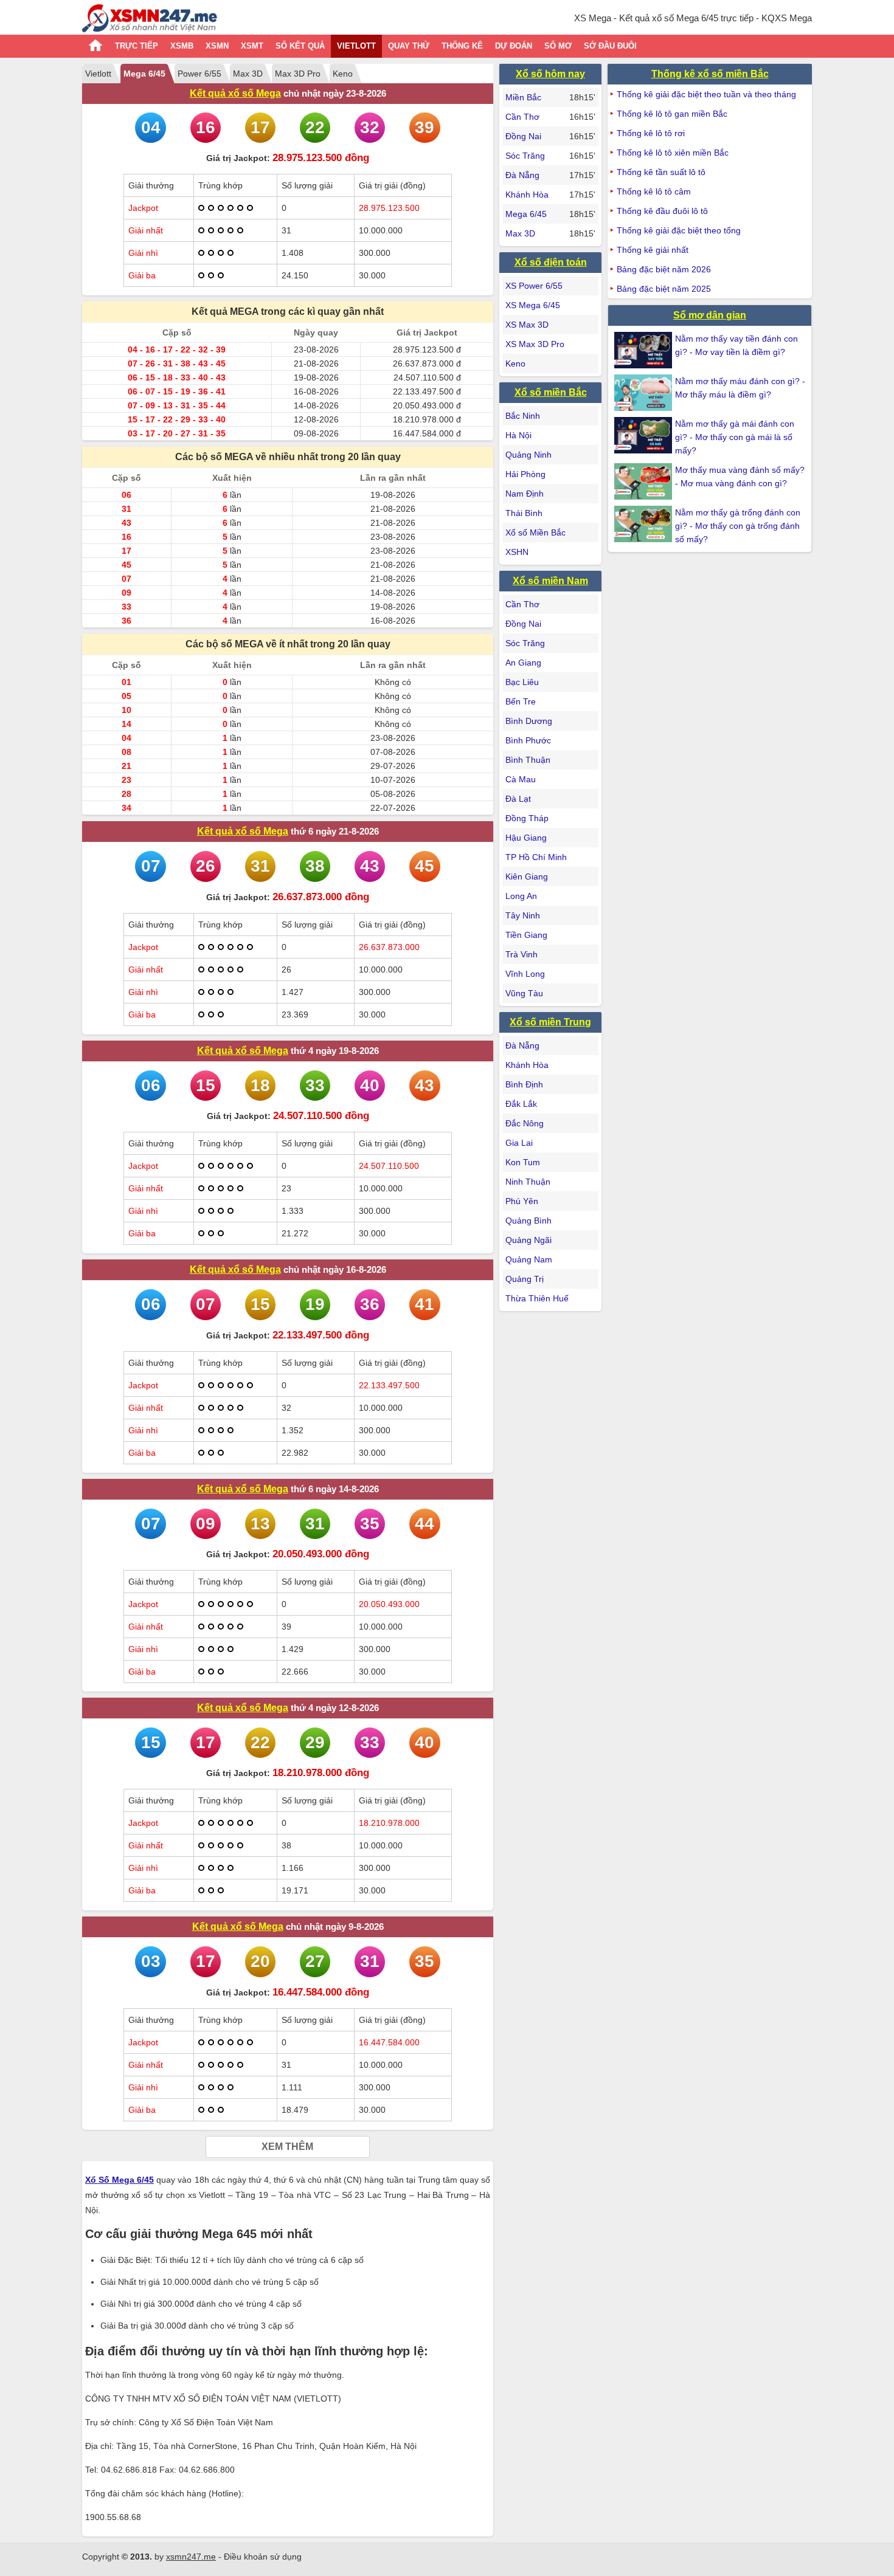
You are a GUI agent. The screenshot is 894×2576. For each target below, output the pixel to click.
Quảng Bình (528, 1221)
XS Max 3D (527, 325)
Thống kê (462, 46)
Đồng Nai (523, 136)
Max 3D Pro (298, 74)
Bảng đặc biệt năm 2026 (664, 269)
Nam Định (525, 494)
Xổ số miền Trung (550, 1022)
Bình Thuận (528, 760)
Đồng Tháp (527, 818)
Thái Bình (524, 513)
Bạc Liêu (522, 682)
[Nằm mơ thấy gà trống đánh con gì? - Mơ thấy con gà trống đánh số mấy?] (645, 524)
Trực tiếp (137, 46)
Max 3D (248, 74)
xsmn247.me (191, 2557)
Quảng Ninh (528, 455)
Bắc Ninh (523, 416)
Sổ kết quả (300, 46)
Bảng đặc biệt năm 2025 (664, 289)
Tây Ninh (523, 915)
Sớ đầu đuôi (610, 46)
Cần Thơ (522, 117)
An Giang (523, 663)
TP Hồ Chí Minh (536, 857)
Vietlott (356, 46)
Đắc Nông (525, 1123)
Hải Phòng (525, 474)
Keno (343, 74)
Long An (521, 896)
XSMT (252, 46)
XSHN (517, 552)
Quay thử (409, 46)
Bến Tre (521, 701)
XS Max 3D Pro (535, 344)
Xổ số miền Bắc (551, 392)
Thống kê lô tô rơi (651, 133)
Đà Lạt (518, 799)
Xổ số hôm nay (550, 74)
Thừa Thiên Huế (537, 1298)
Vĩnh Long (525, 974)
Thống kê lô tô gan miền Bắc (672, 114)
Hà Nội (518, 435)
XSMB (182, 46)
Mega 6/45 (144, 74)
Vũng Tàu (524, 993)
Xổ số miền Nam (550, 581)
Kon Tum (523, 1162)
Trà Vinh (521, 954)
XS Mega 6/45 (533, 305)
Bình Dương (529, 721)
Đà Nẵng (522, 175)
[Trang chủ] (150, 20)
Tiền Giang (526, 935)
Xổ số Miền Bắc (535, 532)
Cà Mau (521, 779)
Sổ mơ (558, 46)
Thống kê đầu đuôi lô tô (662, 211)
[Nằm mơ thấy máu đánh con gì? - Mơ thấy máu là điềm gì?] (645, 393)
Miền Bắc (523, 97)
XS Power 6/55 (534, 286)
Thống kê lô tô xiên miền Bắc (673, 153)
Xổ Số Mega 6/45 (120, 2180)
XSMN (217, 46)
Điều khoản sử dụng (263, 2557)
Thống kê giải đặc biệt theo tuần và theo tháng (706, 94)
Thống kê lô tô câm (654, 191)
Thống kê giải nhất (653, 250)
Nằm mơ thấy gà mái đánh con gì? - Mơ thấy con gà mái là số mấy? (735, 437)
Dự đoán (514, 46)
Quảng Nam (529, 1259)
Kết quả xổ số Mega (235, 93)
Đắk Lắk (521, 1104)
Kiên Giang (527, 876)
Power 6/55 (199, 74)
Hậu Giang (526, 838)
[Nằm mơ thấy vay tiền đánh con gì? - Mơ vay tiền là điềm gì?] (645, 350)
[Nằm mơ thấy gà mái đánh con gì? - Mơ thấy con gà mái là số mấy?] (645, 435)
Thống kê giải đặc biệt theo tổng (679, 230)
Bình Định (524, 1084)
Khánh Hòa (527, 195)
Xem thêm (287, 2147)
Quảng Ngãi (528, 1240)
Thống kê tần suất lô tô (661, 172)
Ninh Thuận (528, 1182)
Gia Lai (519, 1143)
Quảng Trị (525, 1279)
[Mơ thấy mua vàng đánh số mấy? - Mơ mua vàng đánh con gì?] (645, 481)
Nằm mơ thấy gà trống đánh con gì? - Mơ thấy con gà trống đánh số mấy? (738, 526)
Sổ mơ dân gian (710, 315)
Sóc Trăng (525, 156)
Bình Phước (528, 740)
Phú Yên (522, 1201)
